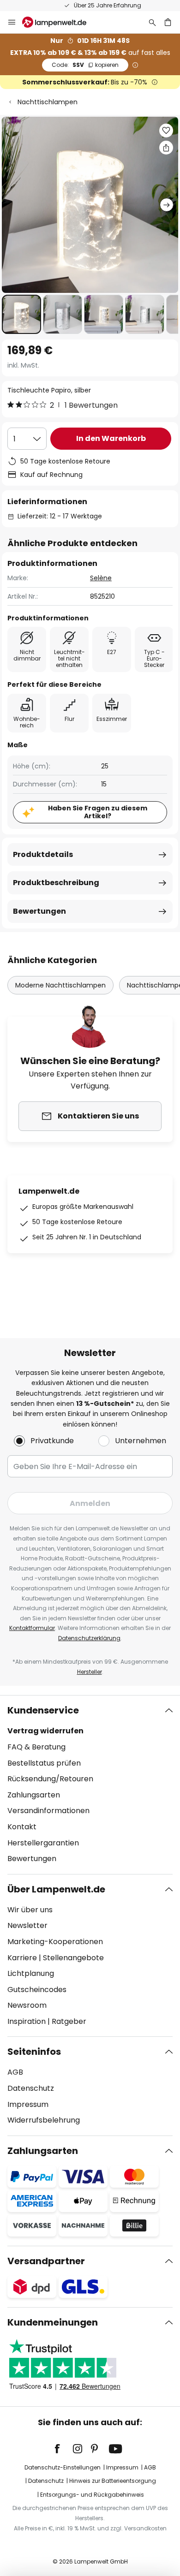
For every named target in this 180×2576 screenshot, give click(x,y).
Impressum (28, 2104)
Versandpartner (46, 2261)
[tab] (90, 1785)
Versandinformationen (48, 1811)
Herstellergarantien (43, 1843)
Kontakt (22, 1827)
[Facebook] (63, 2449)
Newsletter (27, 1925)
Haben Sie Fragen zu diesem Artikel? (98, 812)
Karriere (22, 1958)
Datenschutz (31, 2088)
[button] (21, 314)
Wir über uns (30, 1910)
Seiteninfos (34, 2052)
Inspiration (27, 2021)
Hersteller (90, 1672)
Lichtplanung (31, 1973)
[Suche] (152, 22)
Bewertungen (39, 911)
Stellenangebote (73, 1958)
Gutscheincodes (37, 1990)
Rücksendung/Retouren (50, 1779)
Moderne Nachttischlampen (60, 985)
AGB (15, 2072)
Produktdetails (43, 854)
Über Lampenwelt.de (56, 1889)
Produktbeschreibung (56, 883)
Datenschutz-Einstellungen (63, 2467)
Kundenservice (43, 1710)
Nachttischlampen (48, 102)
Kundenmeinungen (53, 2322)
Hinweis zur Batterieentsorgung (113, 2481)
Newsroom (27, 2005)
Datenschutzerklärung (89, 1638)
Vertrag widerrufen (45, 1731)
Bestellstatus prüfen (44, 1763)
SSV (85, 65)
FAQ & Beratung (36, 1747)
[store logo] (60, 22)
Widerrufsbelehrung (44, 2120)
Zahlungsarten (34, 1795)
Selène (101, 578)
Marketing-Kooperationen (55, 1942)
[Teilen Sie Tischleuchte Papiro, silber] (166, 148)
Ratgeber (69, 2021)
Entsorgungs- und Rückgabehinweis (92, 2495)
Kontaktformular (32, 1628)
